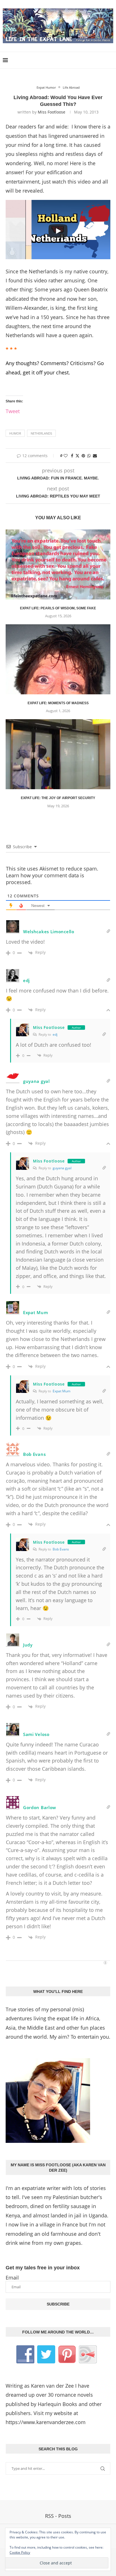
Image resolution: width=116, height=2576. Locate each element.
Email (12, 2278)
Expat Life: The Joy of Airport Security (58, 798)
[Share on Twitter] (77, 456)
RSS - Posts (58, 2516)
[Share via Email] (95, 456)
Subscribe (58, 2304)
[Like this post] (66, 456)
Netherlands (41, 433)
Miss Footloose (52, 112)
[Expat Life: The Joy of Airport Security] (58, 754)
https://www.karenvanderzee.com (46, 2422)
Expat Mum (62, 1391)
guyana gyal (62, 1168)
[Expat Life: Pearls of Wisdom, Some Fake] (58, 564)
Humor (15, 433)
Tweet (13, 410)
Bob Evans (61, 1549)
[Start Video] (58, 231)
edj (55, 1034)
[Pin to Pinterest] (83, 456)
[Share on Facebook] (72, 456)
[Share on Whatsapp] (89, 456)
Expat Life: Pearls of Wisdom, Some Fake (58, 608)
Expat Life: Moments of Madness (58, 703)
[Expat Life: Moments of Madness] (58, 659)
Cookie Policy (20, 2552)
